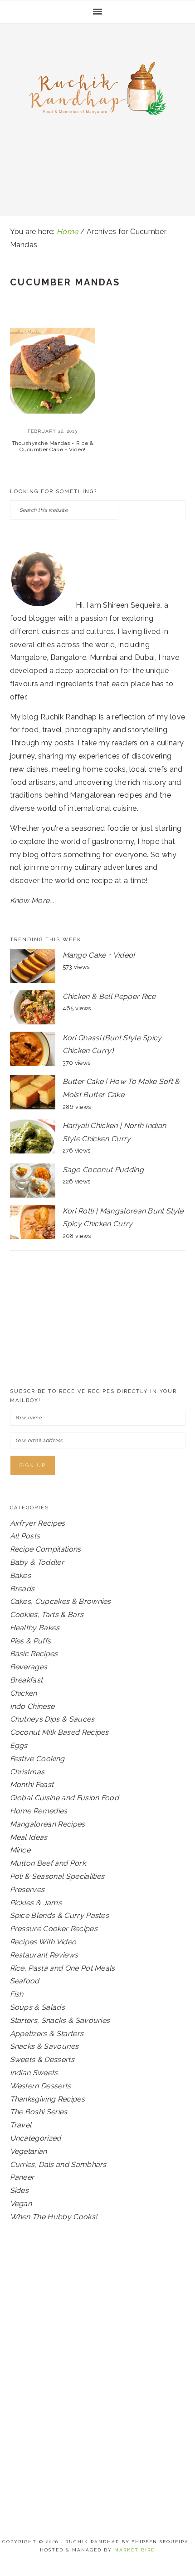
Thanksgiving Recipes (47, 2099)
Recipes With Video (43, 1942)
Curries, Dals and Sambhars (58, 2164)
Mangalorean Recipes (48, 1824)
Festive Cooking (37, 1759)
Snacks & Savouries (44, 2046)
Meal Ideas (29, 1837)
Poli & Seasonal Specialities (57, 1876)
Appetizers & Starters (47, 2034)
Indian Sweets (34, 2073)
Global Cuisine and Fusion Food (65, 1798)
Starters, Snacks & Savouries (60, 2020)
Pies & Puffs (31, 1641)
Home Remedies (39, 1811)
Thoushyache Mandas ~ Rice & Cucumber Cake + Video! (53, 446)
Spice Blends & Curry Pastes (60, 1915)
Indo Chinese (32, 1706)
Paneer (22, 2177)
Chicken (24, 1693)
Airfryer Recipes (38, 1523)
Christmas (27, 1772)
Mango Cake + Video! (99, 955)
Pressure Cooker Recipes (54, 1929)
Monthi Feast (32, 1785)
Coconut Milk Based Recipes (59, 1732)
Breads (22, 1589)
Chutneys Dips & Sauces (52, 1719)
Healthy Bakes (35, 1628)
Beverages (29, 1667)
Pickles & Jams (36, 1903)
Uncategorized (36, 2138)
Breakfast (27, 1680)
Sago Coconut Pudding (103, 1170)
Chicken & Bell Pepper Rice (109, 996)
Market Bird (135, 2550)
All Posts (25, 1536)
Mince (20, 1850)
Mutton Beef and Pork (48, 1863)
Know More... (32, 901)
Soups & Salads (37, 2007)
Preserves (27, 1890)
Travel (21, 2125)
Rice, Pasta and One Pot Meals (63, 1968)
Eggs (19, 1745)
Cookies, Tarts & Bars (47, 1615)
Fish (17, 1994)
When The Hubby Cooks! (54, 2217)
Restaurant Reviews (44, 1955)
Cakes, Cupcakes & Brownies (61, 1601)
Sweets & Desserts (42, 2059)
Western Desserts (41, 2086)
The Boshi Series (39, 2112)
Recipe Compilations (46, 1549)
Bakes (21, 1575)
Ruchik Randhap (97, 92)
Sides (19, 2190)
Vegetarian (29, 2151)
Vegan (21, 2204)
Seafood (25, 1981)
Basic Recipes (34, 1654)
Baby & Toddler (37, 1562)
